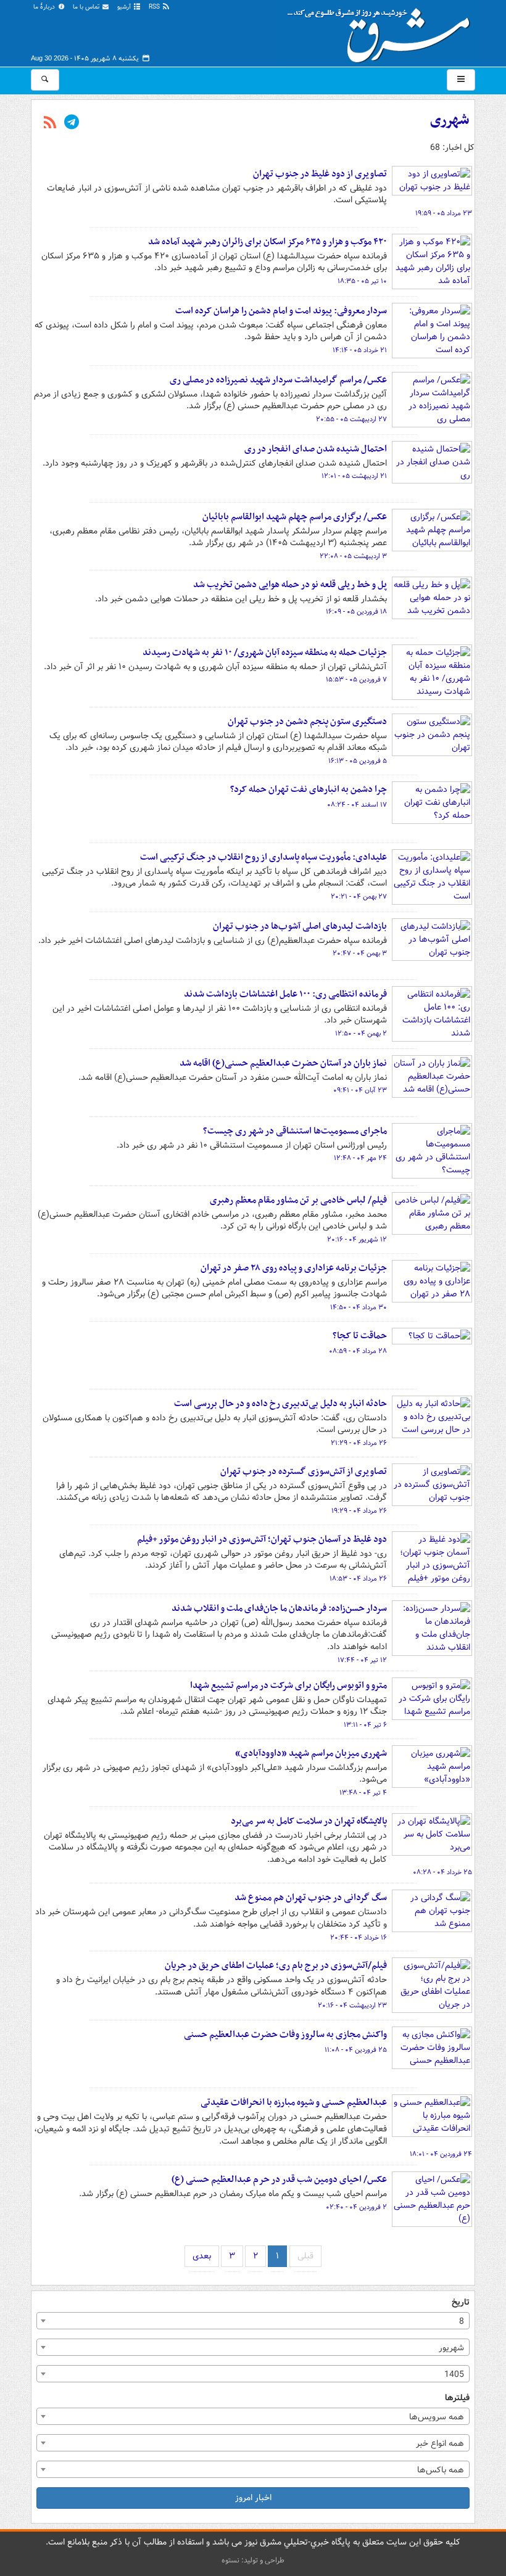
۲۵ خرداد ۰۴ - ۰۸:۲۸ (442, 1872)
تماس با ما (87, 7)
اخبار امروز (253, 2498)
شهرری (450, 120)
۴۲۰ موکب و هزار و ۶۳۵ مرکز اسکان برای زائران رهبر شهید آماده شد (268, 242)
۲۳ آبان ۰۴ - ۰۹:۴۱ (360, 1090)
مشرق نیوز (383, 31)
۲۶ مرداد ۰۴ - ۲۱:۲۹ (359, 1443)
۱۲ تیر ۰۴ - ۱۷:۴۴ (362, 1660)
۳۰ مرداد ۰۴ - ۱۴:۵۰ (359, 1307)
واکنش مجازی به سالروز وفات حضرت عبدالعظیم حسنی (285, 2035)
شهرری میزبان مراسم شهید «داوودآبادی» (311, 1753)
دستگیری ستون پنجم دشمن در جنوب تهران (307, 722)
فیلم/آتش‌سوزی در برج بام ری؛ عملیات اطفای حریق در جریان (276, 1965)
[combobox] (253, 2321)
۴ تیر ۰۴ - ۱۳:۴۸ (363, 1793)
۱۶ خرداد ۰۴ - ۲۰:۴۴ (359, 1938)
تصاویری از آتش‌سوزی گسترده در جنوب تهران (304, 1471)
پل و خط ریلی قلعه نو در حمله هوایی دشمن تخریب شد (290, 585)
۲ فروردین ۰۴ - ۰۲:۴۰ (356, 2207)
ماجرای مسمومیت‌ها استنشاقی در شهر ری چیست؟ (295, 1131)
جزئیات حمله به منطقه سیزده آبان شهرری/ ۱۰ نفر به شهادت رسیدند (265, 652)
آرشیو (125, 7)
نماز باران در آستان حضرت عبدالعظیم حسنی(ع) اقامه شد (283, 1063)
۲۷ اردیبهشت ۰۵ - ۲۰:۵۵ (351, 419)
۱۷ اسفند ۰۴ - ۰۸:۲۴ (357, 805)
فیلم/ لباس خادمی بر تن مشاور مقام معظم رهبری (298, 1200)
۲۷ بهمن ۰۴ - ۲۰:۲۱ (359, 897)
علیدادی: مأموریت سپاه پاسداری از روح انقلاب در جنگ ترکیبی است (263, 857)
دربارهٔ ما (45, 7)
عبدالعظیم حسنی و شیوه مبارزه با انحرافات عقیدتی (294, 2102)
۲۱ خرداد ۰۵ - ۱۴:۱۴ (360, 350)
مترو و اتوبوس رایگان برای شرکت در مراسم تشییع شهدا (288, 1685)
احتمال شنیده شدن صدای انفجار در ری (316, 449)
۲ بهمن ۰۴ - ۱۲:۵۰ (361, 1034)
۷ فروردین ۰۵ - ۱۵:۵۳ (356, 680)
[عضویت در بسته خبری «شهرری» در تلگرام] (72, 123)
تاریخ (461, 2302)
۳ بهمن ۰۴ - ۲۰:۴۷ (360, 953)
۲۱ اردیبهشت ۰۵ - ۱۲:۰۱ (354, 476)
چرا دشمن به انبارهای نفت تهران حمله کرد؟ (309, 789)
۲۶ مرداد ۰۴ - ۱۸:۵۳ (358, 1579)
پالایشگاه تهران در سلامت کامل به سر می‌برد (309, 1821)
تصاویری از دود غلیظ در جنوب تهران (320, 174)
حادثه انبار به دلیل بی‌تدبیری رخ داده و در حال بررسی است (280, 1404)
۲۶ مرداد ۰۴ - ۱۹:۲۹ (359, 1511)
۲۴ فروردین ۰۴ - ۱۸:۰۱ (441, 2154)
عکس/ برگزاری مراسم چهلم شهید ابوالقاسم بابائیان (295, 517)
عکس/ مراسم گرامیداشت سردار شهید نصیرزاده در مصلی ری (278, 380)
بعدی (202, 2256)
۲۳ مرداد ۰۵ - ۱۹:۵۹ (444, 213)
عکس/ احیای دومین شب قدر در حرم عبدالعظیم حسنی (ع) (279, 2179)
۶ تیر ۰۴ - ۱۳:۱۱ (365, 1725)
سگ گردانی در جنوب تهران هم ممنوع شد (311, 1898)
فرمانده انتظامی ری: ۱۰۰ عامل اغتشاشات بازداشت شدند (285, 994)
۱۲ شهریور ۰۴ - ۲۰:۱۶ (357, 1240)
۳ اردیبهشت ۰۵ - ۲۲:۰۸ (353, 556)
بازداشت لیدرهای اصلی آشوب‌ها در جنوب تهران (300, 926)
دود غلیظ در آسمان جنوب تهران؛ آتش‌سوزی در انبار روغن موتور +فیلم (262, 1539)
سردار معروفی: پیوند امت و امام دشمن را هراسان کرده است (281, 311)
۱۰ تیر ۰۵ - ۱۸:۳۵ (362, 281)
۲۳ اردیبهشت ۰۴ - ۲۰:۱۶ (352, 2006)
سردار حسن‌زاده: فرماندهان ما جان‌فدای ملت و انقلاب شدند (279, 1608)
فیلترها (457, 2398)
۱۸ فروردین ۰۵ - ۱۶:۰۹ (356, 612)
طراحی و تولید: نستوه (253, 2560)
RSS (155, 7)
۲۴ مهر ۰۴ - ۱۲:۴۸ (360, 1158)
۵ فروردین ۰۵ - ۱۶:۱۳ (358, 761)
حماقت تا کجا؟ (360, 1336)
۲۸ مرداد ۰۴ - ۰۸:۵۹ (358, 1351)
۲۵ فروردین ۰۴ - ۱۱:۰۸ (356, 2050)
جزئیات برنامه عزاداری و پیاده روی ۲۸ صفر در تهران (294, 1268)
